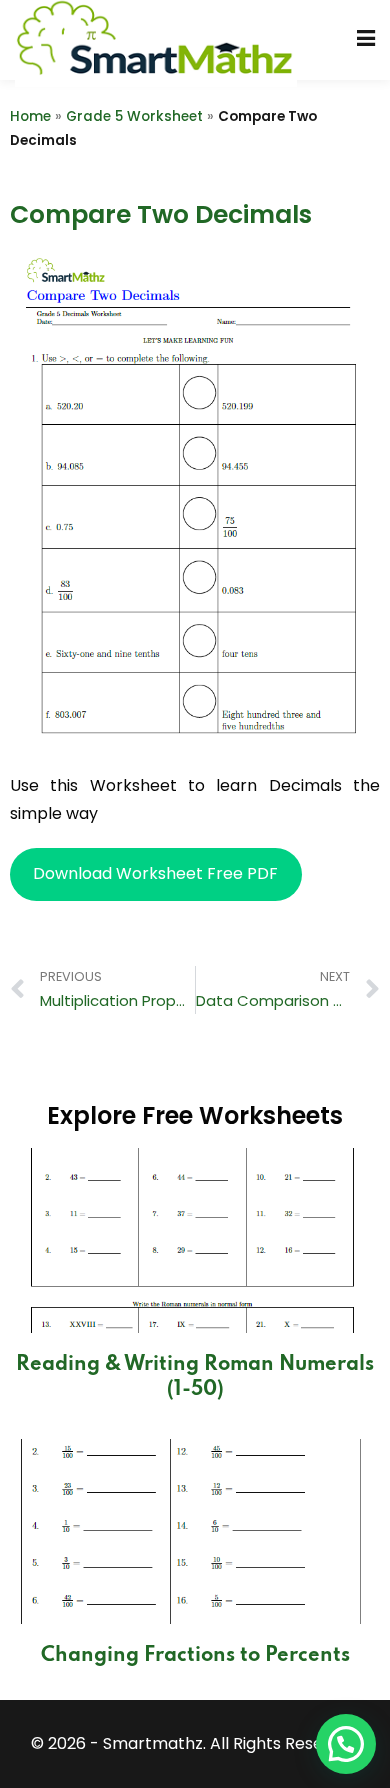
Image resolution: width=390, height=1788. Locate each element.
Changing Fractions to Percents (195, 1656)
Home (30, 116)
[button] (346, 1744)
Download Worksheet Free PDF (155, 873)
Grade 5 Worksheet (134, 116)
